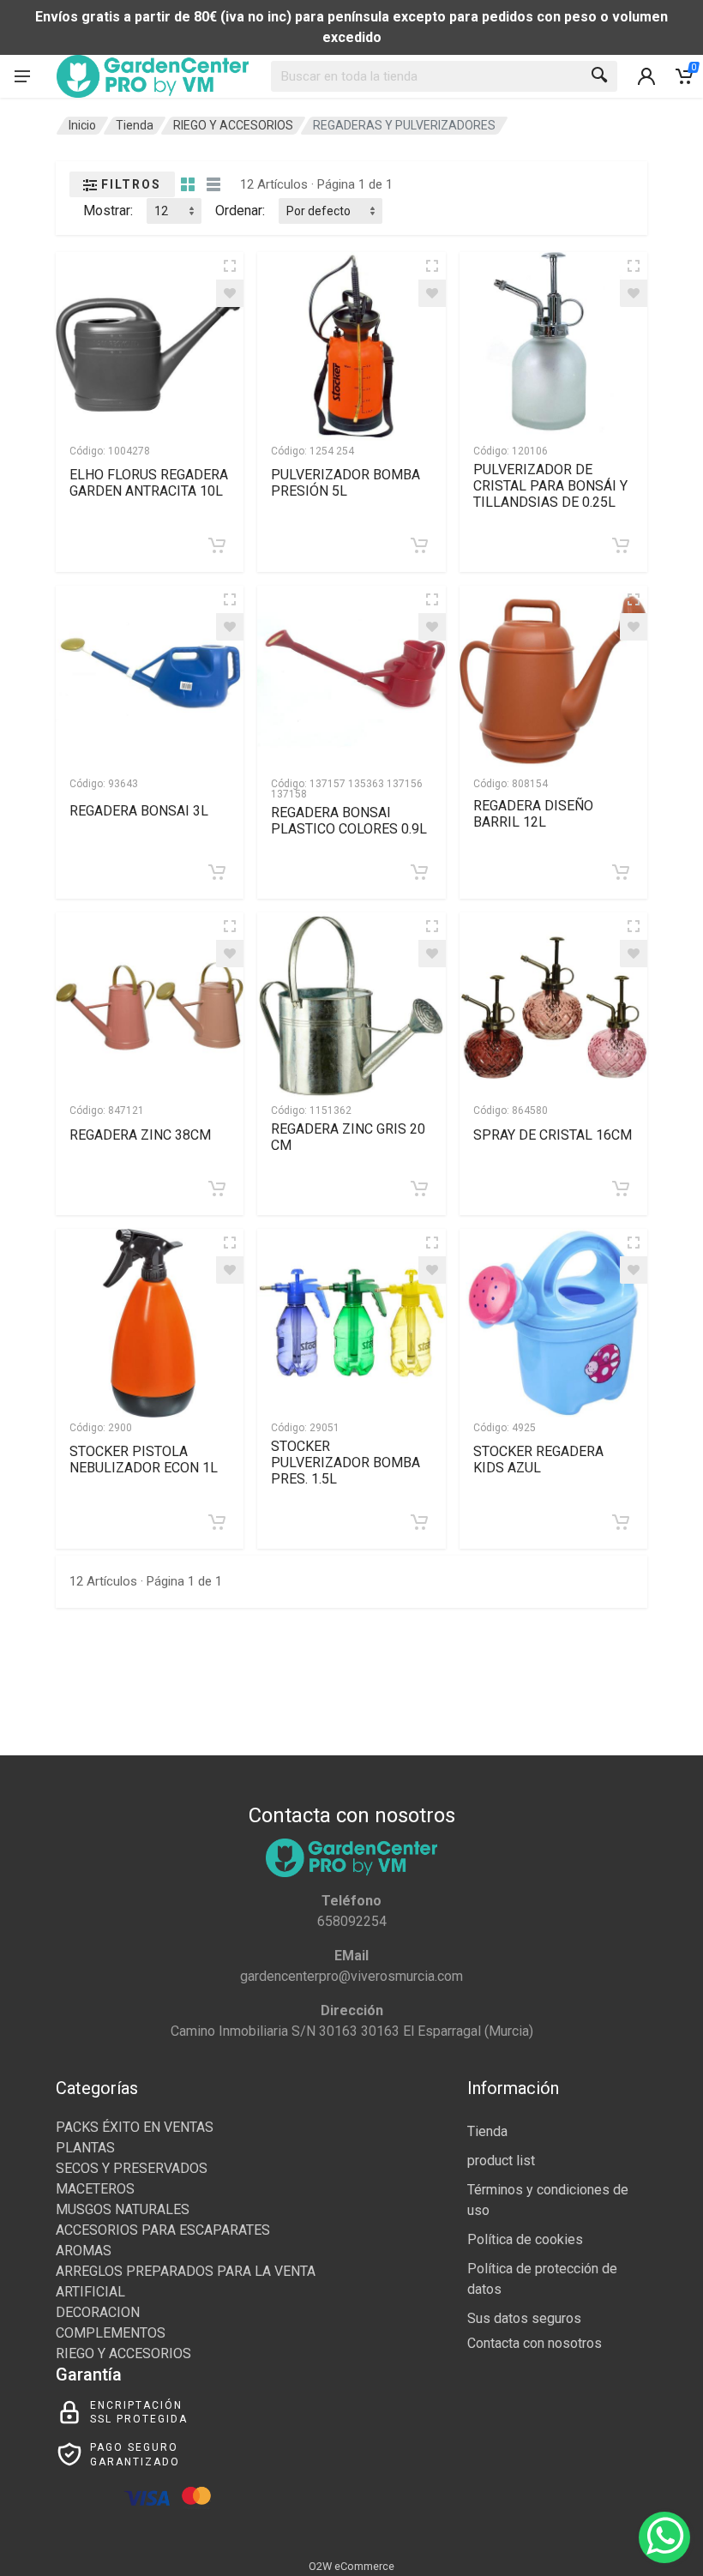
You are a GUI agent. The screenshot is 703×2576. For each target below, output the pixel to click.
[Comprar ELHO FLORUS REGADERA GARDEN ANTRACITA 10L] (217, 545)
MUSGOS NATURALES (123, 2209)
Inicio (82, 125)
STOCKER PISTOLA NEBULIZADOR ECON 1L (144, 1460)
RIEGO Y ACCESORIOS (233, 125)
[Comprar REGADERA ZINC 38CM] (217, 1189)
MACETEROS (95, 2189)
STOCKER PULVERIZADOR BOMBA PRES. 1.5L (345, 1463)
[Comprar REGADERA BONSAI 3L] (217, 872)
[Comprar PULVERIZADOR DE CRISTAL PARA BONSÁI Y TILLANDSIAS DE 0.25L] (621, 545)
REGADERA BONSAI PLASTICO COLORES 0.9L (349, 821)
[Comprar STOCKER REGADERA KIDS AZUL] (621, 1522)
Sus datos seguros (524, 2318)
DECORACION (98, 2312)
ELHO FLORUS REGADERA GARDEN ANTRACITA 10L (149, 483)
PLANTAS (85, 2148)
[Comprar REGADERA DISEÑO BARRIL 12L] (621, 872)
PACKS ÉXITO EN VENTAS (135, 2127)
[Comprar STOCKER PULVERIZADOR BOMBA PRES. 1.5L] (419, 1522)
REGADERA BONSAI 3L (139, 811)
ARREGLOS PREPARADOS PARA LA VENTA (186, 2271)
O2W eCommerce (351, 2566)
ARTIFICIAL (90, 2292)
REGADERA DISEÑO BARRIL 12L (533, 814)
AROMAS (84, 2251)
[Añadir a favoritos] (230, 293)
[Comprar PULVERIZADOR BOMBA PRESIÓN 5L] (419, 545)
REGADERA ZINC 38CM (140, 1135)
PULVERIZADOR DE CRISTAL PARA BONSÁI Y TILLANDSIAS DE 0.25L (550, 486)
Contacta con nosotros (535, 2343)
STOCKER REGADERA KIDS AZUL (538, 1460)
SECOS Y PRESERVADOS (132, 2168)
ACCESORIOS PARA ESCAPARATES (163, 2230)
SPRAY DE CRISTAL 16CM (553, 1135)
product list (501, 2161)
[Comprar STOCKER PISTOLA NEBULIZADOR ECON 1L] (217, 1522)
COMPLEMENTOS (111, 2333)
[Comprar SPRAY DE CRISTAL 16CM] (621, 1189)
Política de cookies (525, 2239)
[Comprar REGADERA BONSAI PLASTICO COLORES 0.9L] (419, 872)
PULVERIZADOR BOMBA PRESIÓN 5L (345, 483)
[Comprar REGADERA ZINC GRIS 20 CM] (419, 1189)
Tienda (135, 125)
